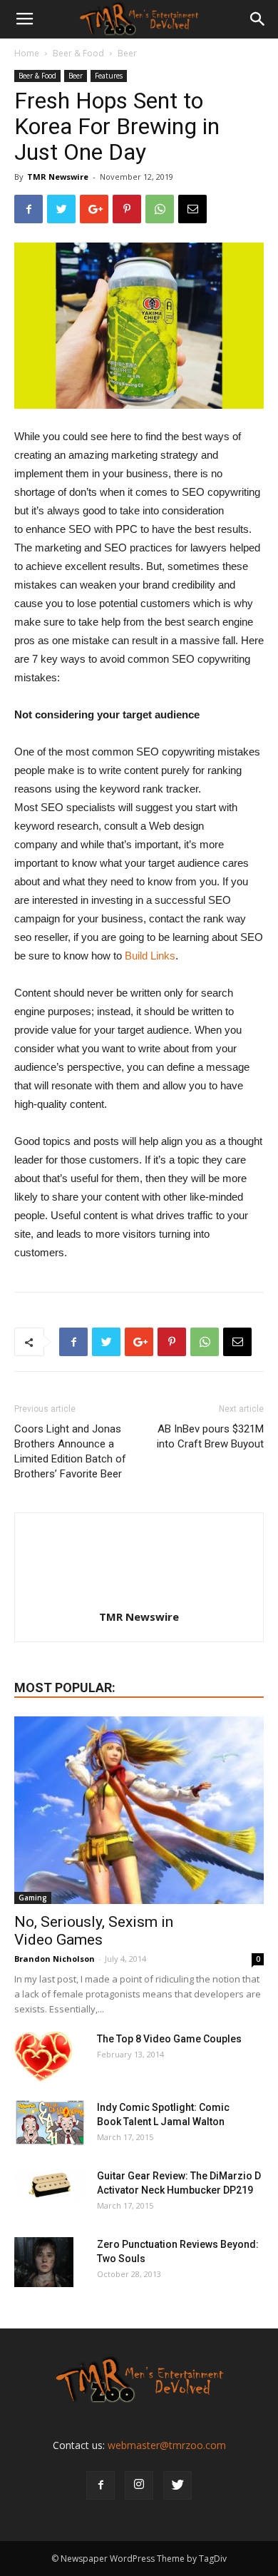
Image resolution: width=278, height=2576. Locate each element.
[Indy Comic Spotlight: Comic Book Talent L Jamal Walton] (50, 2123)
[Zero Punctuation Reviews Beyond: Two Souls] (44, 2262)
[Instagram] (139, 2485)
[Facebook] (101, 2485)
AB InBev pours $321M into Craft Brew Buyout (210, 1436)
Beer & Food (78, 53)
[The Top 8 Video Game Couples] (43, 2057)
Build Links (150, 956)
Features (109, 76)
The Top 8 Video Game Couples (169, 2039)
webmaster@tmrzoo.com (167, 2445)
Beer (127, 53)
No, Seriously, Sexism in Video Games (94, 1931)
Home (27, 53)
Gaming (33, 1898)
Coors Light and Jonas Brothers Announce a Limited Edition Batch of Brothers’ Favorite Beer (70, 1451)
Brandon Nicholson (55, 1959)
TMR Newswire (58, 177)
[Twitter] (177, 2485)
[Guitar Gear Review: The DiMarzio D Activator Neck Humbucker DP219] (50, 2186)
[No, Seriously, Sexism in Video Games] (139, 1810)
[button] (258, 19)
